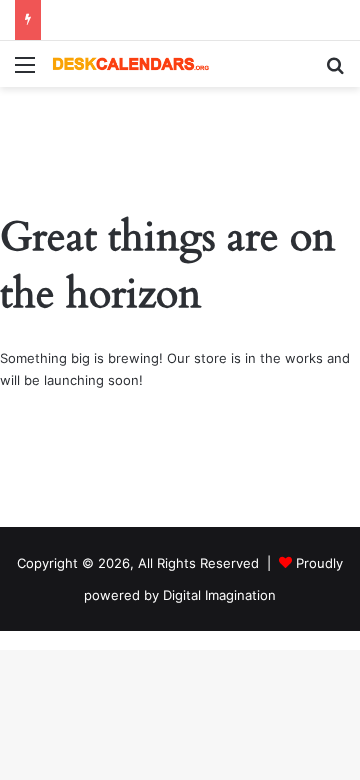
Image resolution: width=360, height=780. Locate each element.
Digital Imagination (219, 595)
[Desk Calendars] (130, 64)
